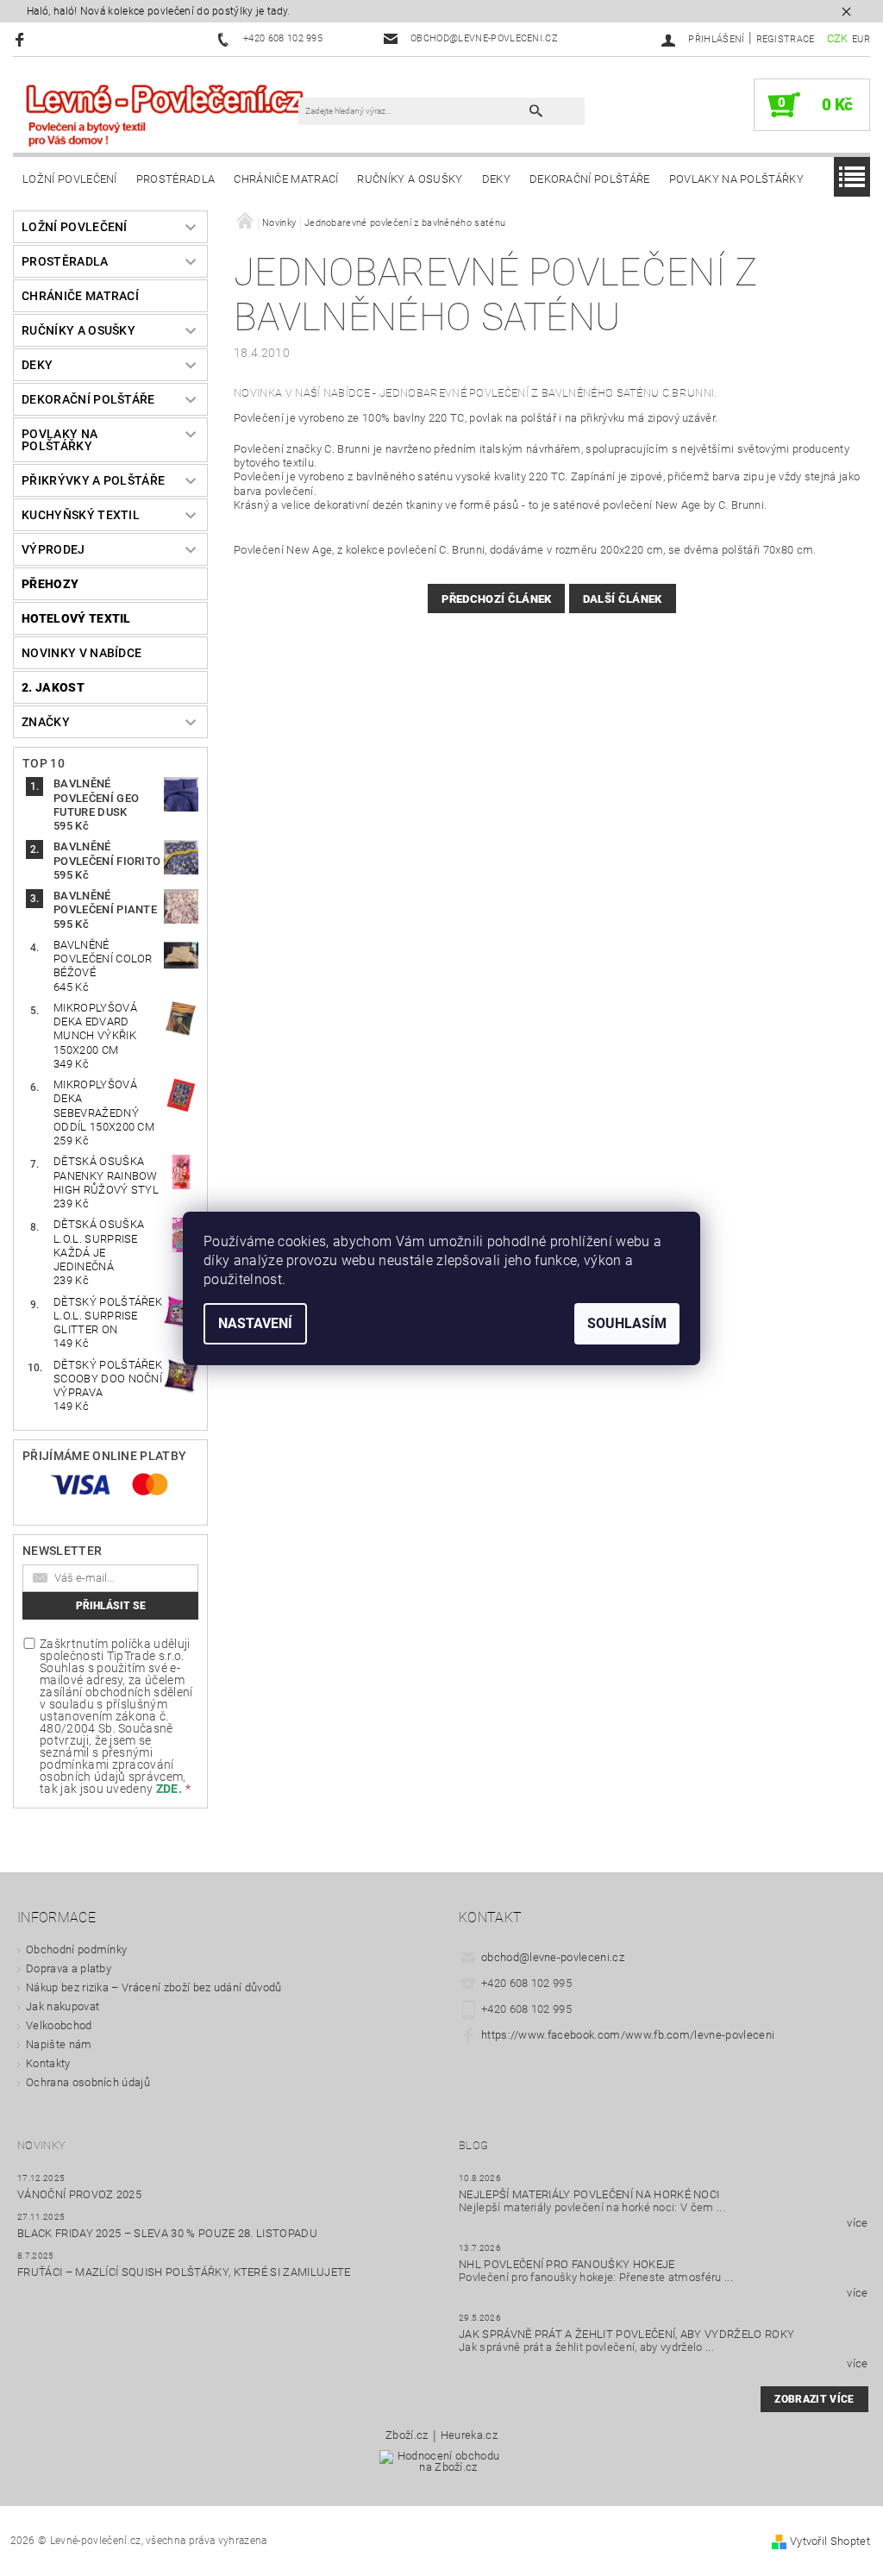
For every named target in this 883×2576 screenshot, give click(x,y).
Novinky (41, 2145)
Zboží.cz (407, 2435)
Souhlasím (627, 1323)
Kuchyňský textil (81, 515)
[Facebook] (22, 39)
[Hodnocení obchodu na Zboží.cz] (442, 2467)
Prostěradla (176, 179)
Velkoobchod (59, 2025)
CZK (838, 38)
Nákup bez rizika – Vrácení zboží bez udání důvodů (154, 1987)
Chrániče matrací (286, 179)
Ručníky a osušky (410, 179)
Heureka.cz (469, 2435)
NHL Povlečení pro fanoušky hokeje (567, 2264)
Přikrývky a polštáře (93, 480)
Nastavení (255, 1323)
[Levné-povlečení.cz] (164, 114)
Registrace (786, 39)
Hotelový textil (76, 618)
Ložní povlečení (70, 179)
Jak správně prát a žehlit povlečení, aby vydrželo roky (626, 2334)
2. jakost (53, 687)
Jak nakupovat (63, 2006)
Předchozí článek (496, 599)
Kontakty (48, 2063)
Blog (473, 2145)
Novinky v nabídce (81, 653)
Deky (496, 179)
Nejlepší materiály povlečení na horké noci (589, 2194)
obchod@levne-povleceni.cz (553, 1957)
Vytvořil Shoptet (830, 2541)
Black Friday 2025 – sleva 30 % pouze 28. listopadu (167, 2233)
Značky (46, 722)
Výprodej (53, 549)
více (857, 2223)
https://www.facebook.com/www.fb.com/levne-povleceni (628, 2035)
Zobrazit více (814, 2399)
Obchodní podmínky (76, 1949)
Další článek (623, 599)
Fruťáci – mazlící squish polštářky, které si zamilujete (184, 2272)
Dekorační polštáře (590, 179)
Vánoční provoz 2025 (79, 2194)
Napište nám (59, 2044)
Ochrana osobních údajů (88, 2082)
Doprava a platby (69, 1968)
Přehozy (50, 584)
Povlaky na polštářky (736, 179)
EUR (861, 39)
